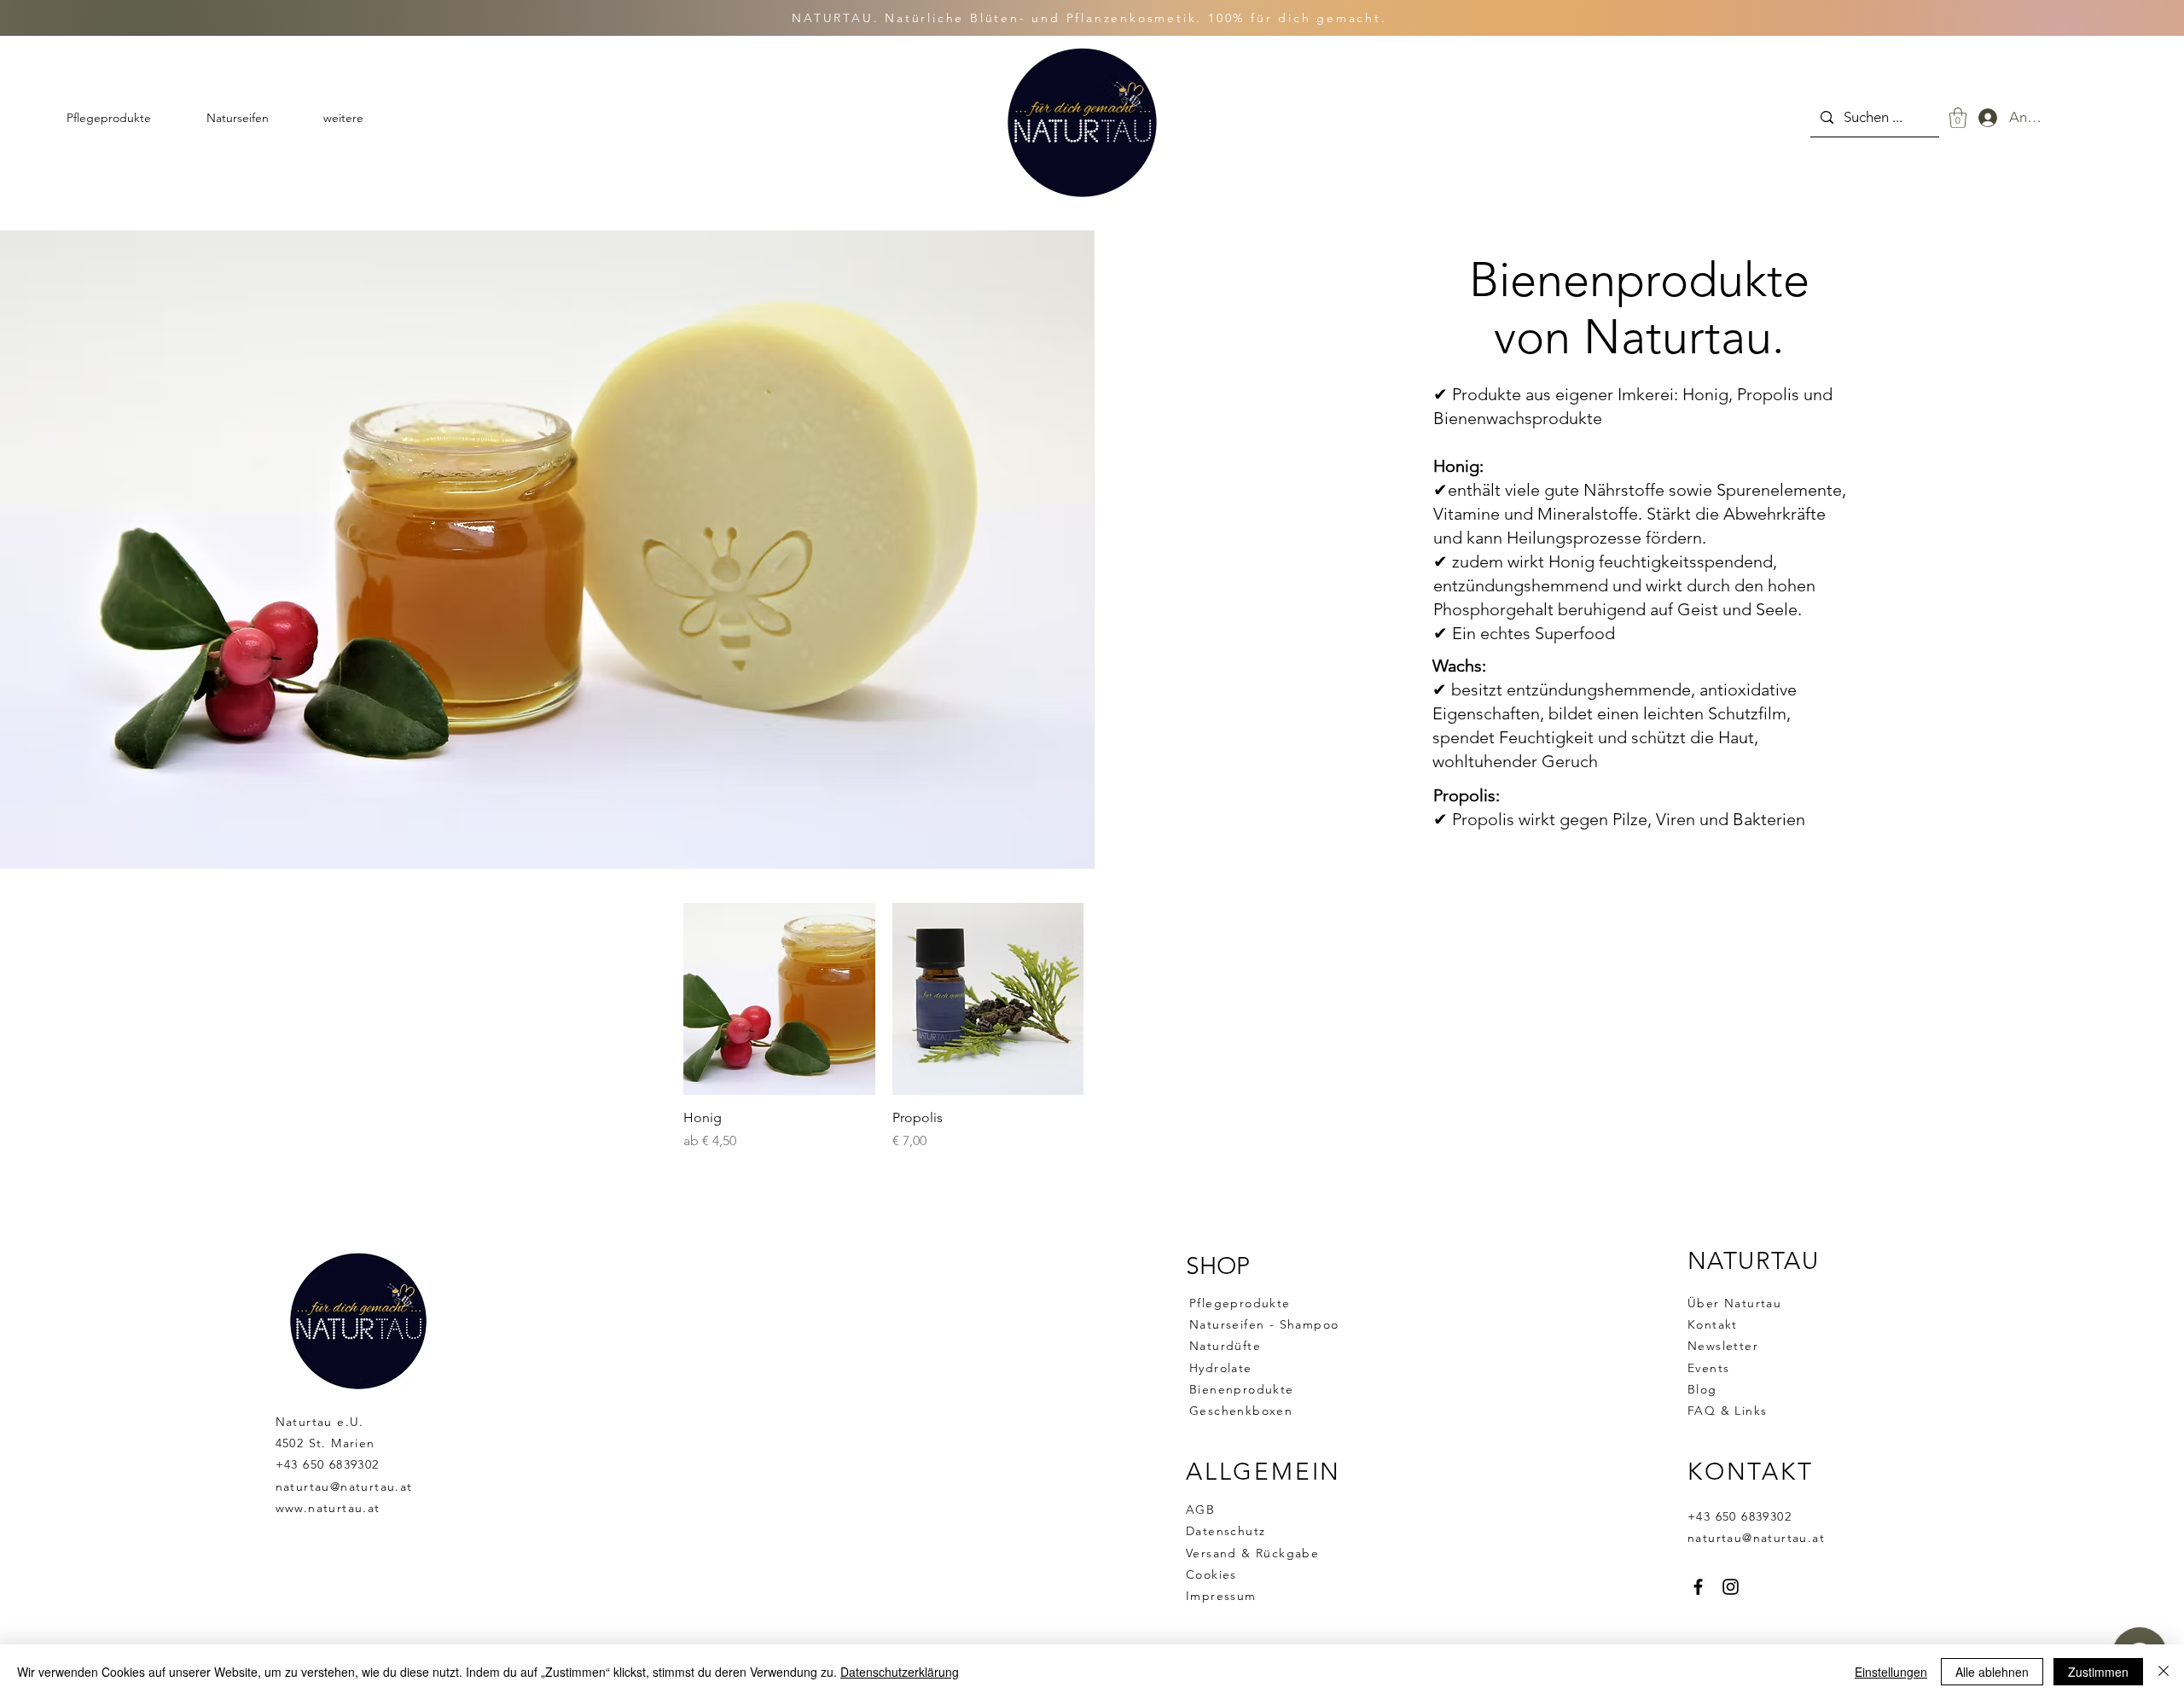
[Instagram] (1731, 1587)
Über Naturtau (1734, 1303)
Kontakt (1713, 1324)
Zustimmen (2098, 1672)
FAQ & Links (1727, 1411)
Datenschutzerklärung (900, 1672)
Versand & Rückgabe (1252, 1553)
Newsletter (1723, 1346)
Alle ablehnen (1992, 1672)
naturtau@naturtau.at (344, 1487)
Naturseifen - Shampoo (1264, 1324)
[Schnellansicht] (779, 999)
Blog (1702, 1389)
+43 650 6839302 (328, 1464)
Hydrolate (1221, 1368)
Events (1708, 1368)
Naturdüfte (1225, 1346)
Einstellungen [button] (1891, 1672)
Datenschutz (1226, 1531)
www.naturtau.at (328, 1508)
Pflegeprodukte (1240, 1303)
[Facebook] (1698, 1587)
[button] (1958, 118)
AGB (1200, 1510)
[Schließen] (2164, 1672)
